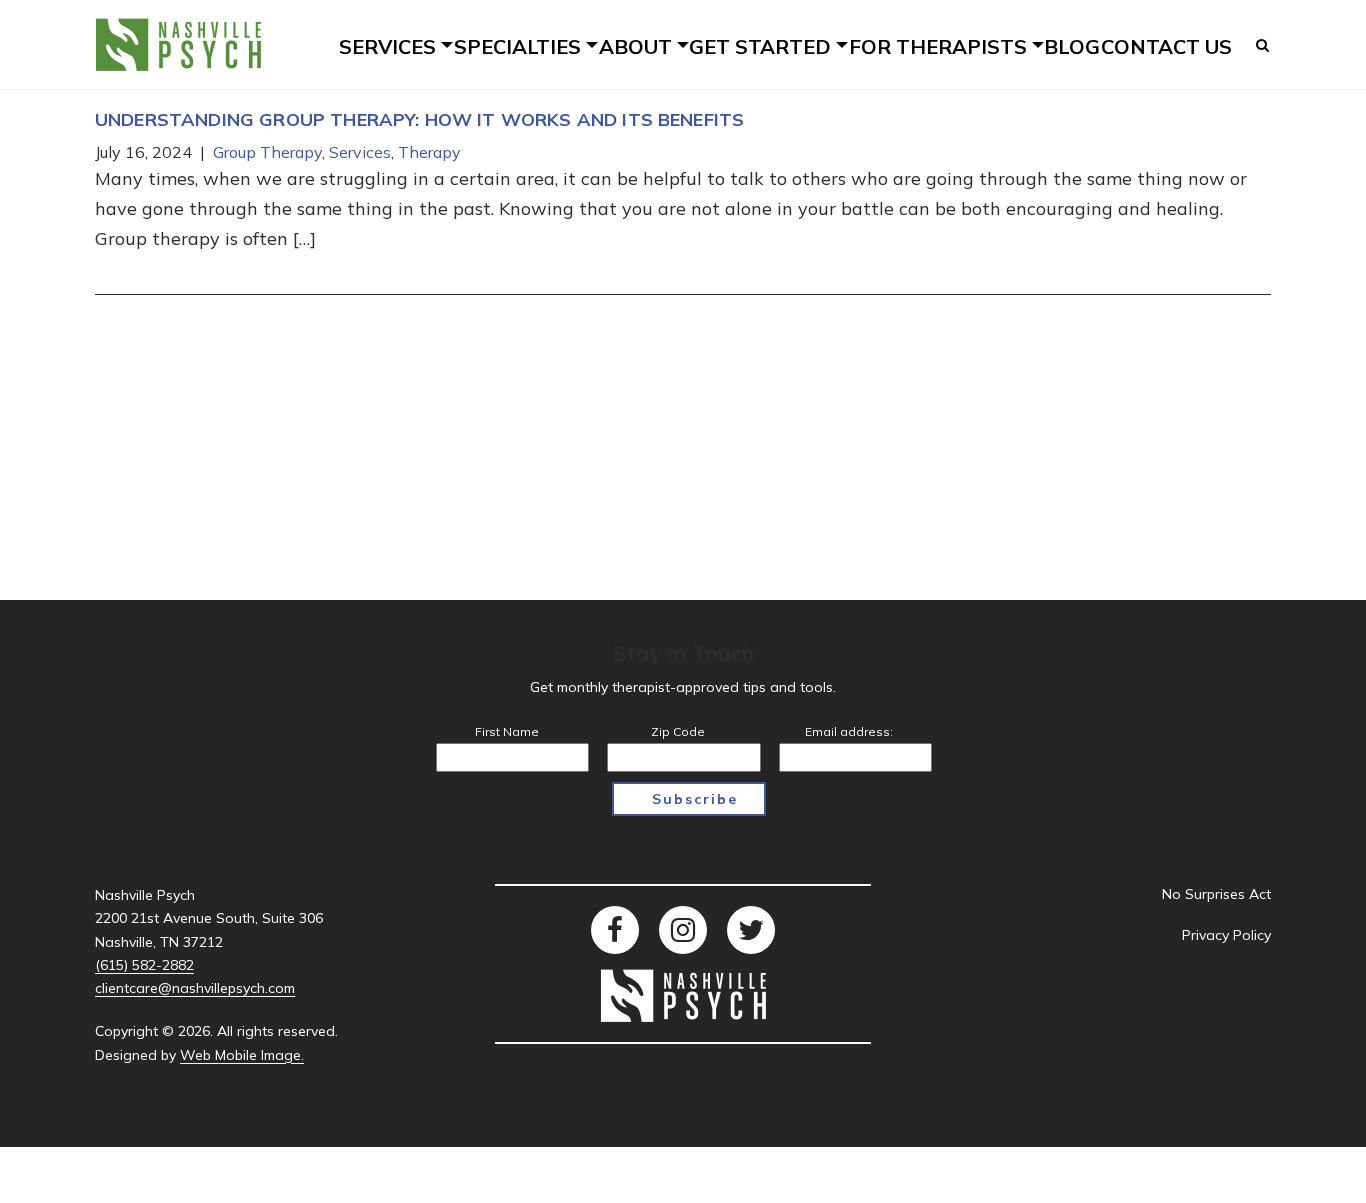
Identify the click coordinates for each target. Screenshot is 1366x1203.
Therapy (429, 152)
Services (360, 152)
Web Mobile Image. (242, 1055)
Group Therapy (267, 152)
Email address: (849, 731)
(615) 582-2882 (144, 965)
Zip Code (678, 731)
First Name (507, 731)
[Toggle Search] (1263, 45)
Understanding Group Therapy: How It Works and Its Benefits (419, 119)
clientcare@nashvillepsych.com (195, 988)
